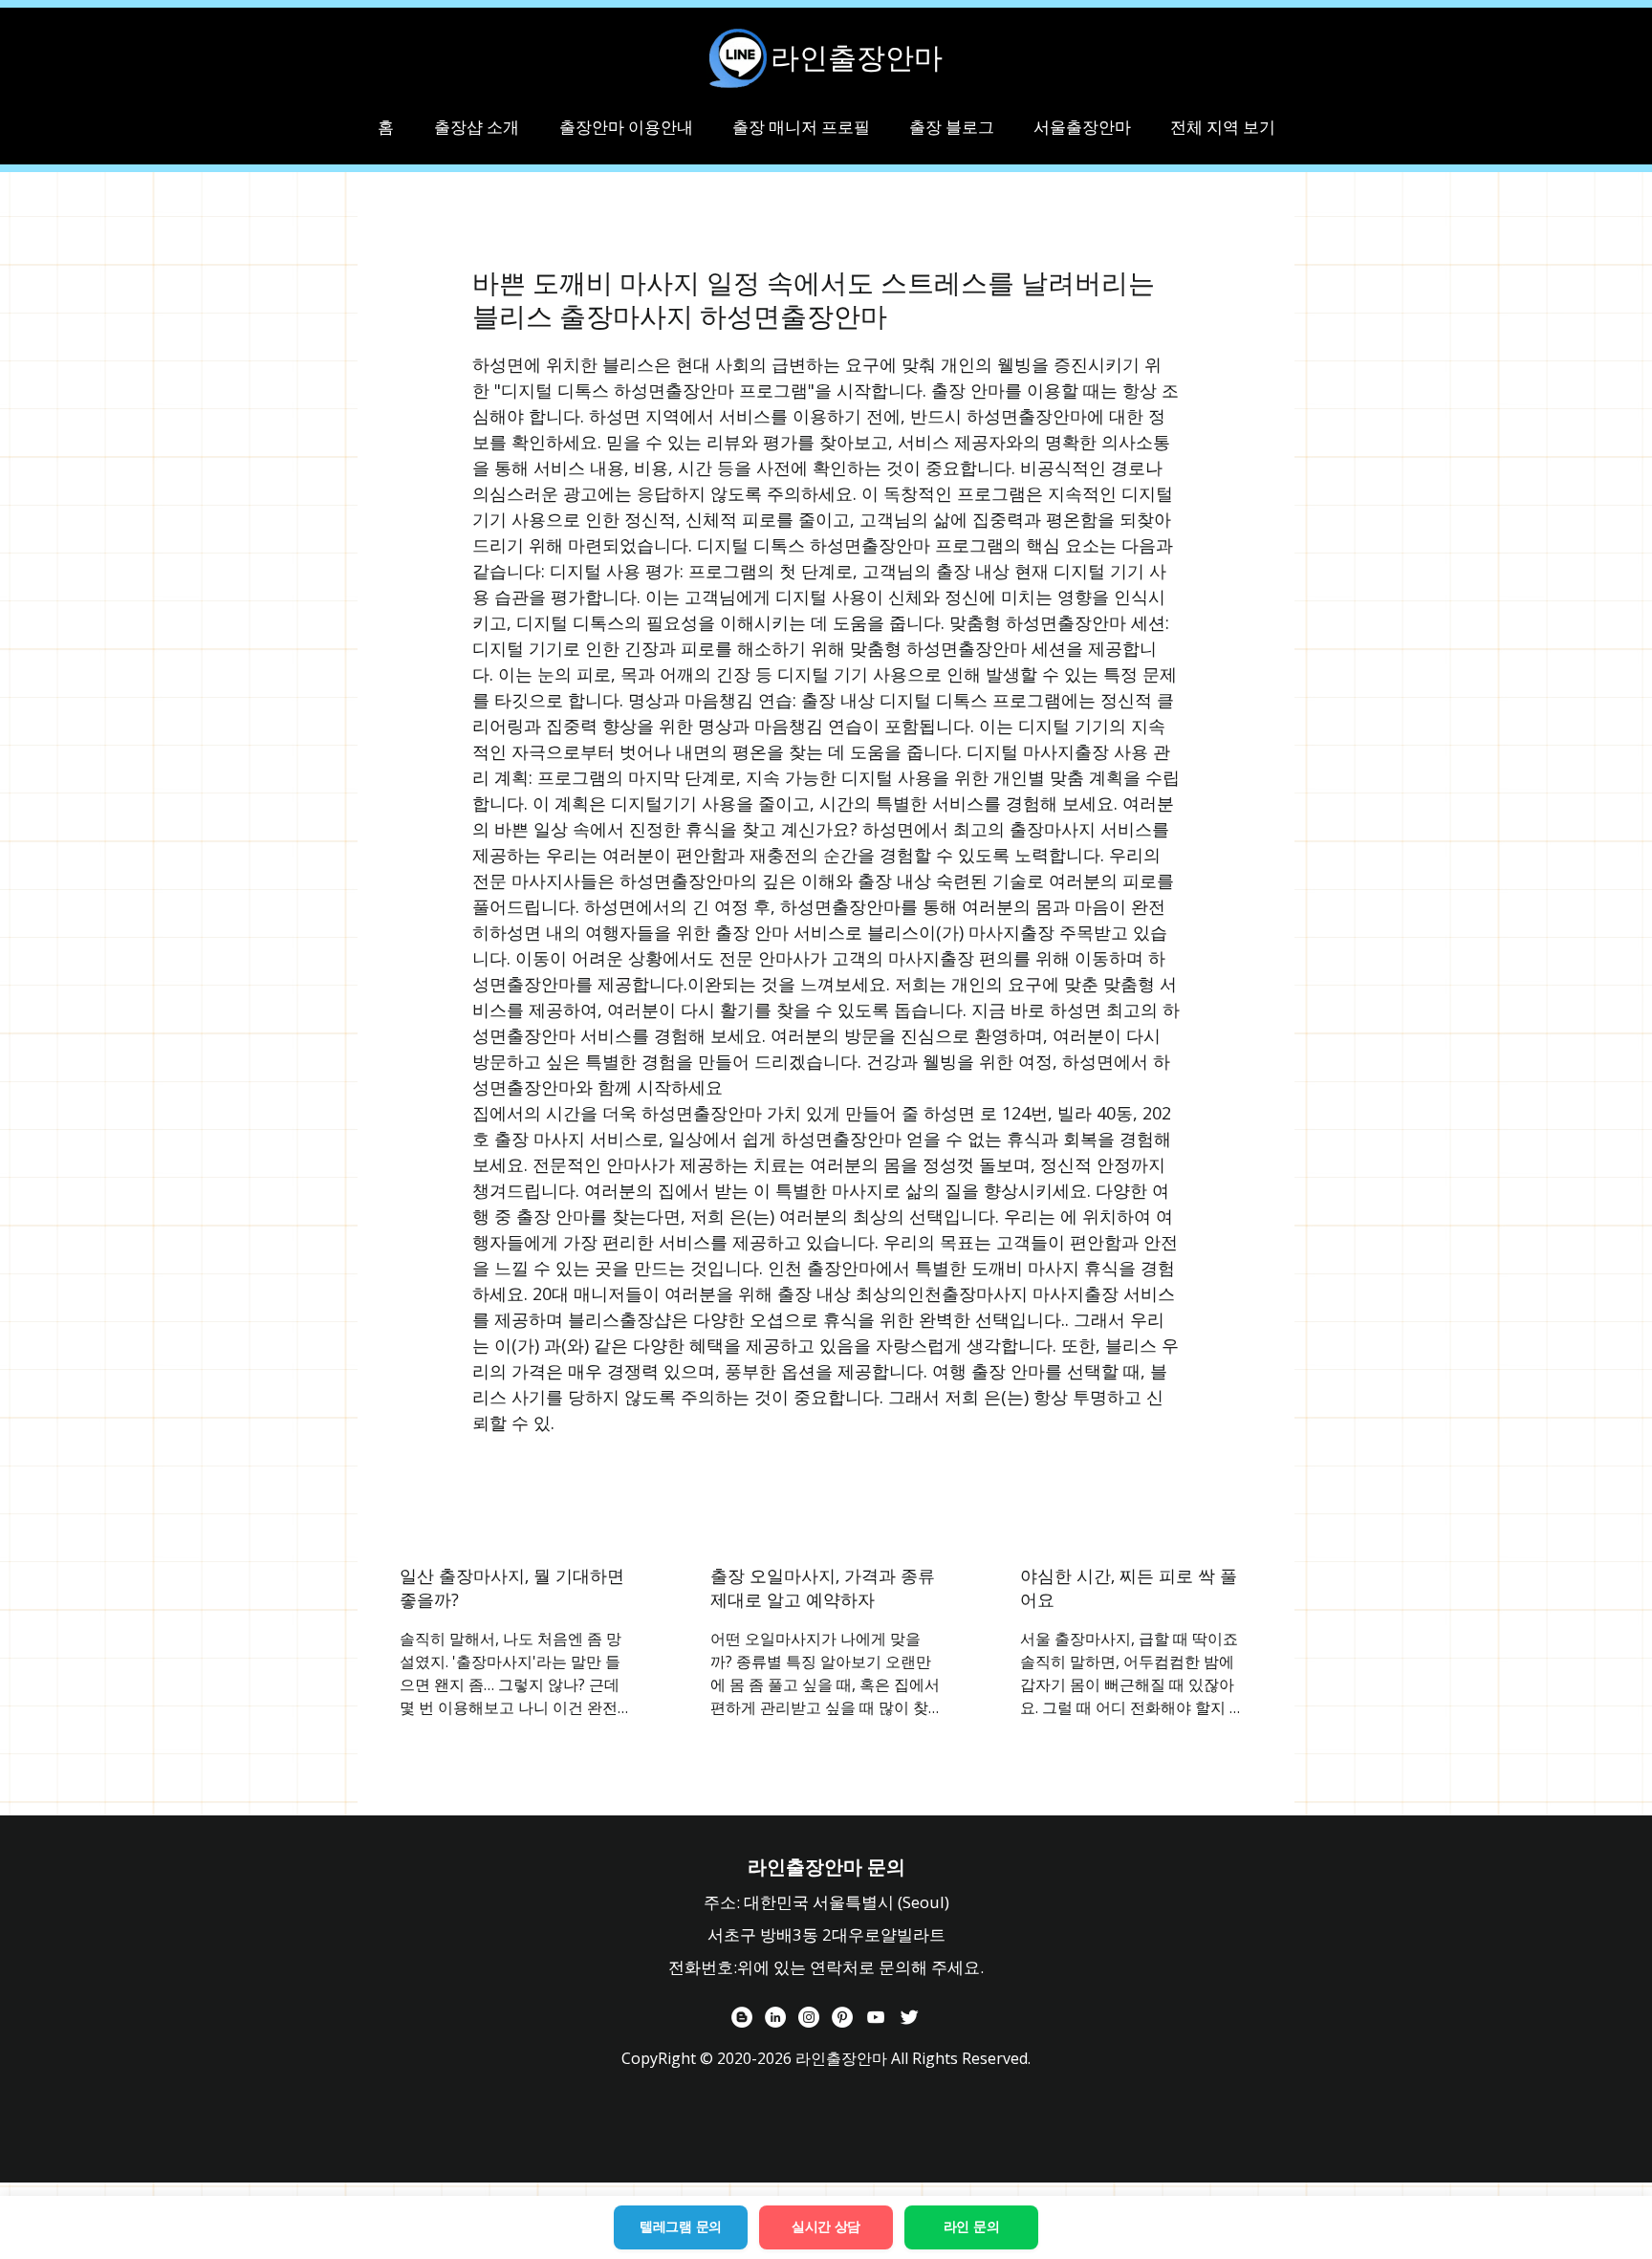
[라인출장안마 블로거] (742, 2017)
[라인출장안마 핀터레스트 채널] (842, 2017)
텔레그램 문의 (681, 2226)
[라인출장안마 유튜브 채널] (876, 2017)
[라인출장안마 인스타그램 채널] (809, 2017)
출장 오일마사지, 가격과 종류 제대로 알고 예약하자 (823, 1587)
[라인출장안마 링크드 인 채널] (775, 2017)
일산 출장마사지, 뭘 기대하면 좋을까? (512, 1587)
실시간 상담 (826, 2226)
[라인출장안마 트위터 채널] (909, 2017)
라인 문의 (972, 2226)
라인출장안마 (857, 57)
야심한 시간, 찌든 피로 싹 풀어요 (1129, 1587)
